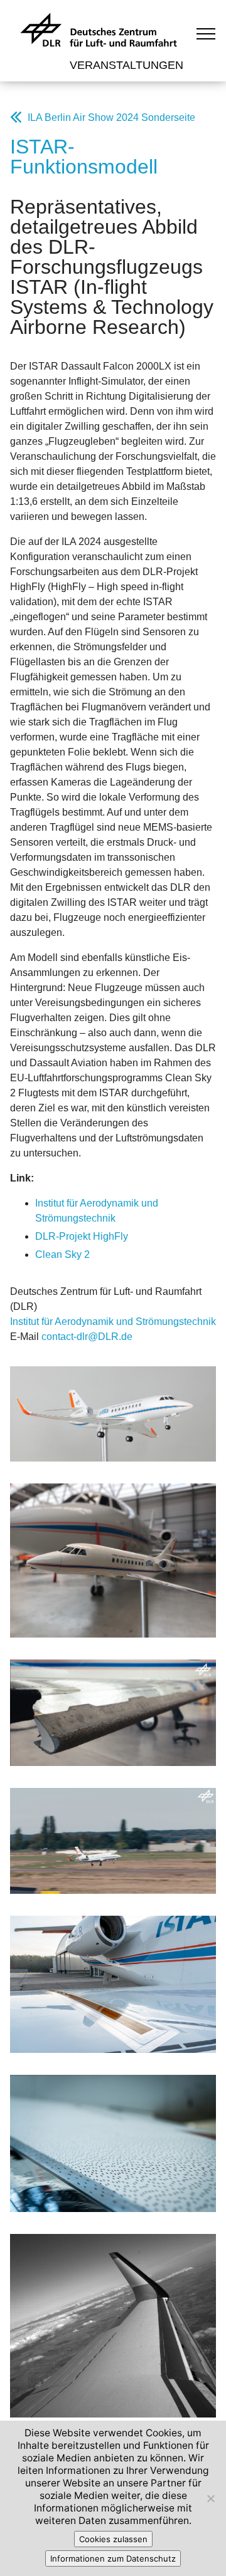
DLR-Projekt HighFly (82, 1236)
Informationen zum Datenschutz (113, 2558)
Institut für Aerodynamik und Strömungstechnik (113, 1322)
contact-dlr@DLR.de (87, 1337)
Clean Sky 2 (62, 1254)
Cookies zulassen (113, 2539)
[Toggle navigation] (206, 33)
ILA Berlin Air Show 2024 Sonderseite (111, 117)
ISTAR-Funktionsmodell (84, 157)
